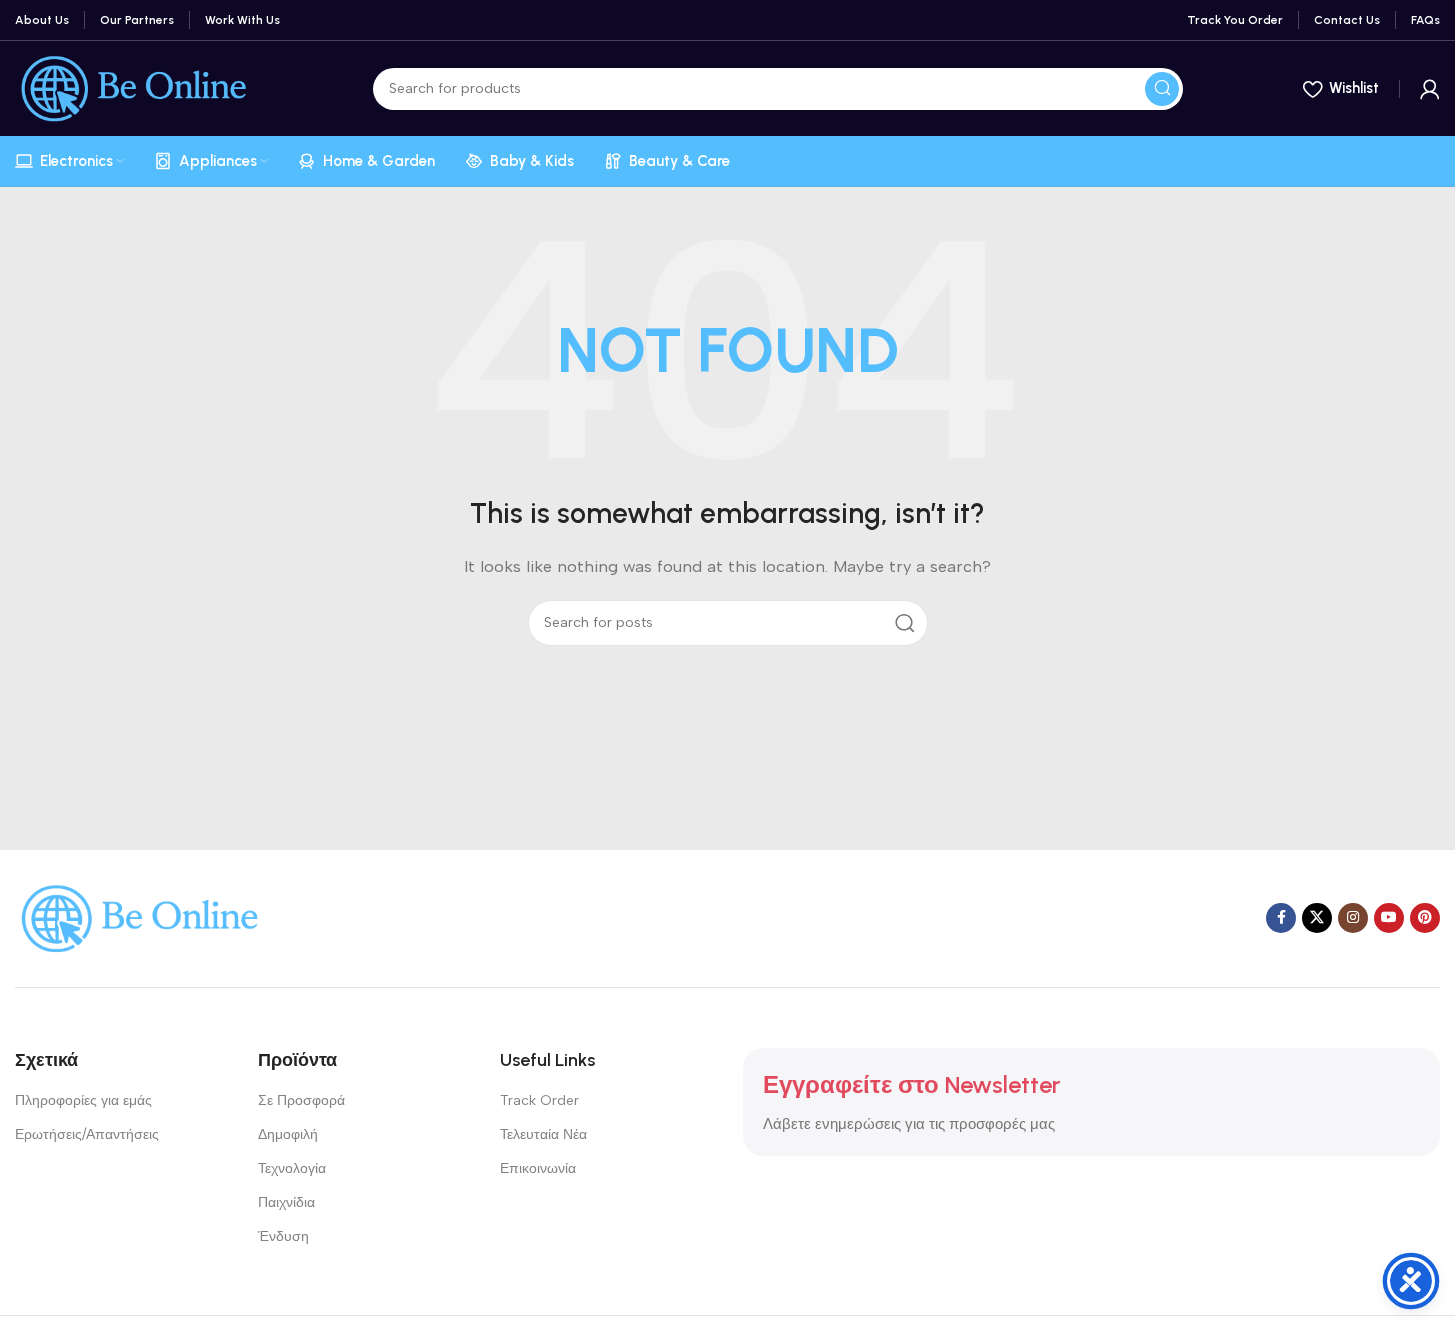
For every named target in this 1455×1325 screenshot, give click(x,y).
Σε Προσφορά (301, 1100)
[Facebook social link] (1281, 918)
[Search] (1162, 89)
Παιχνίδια (286, 1202)
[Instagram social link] (1353, 918)
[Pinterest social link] (1425, 918)
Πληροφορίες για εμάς (83, 1100)
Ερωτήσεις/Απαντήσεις (87, 1134)
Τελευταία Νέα (543, 1134)
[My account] (1430, 89)
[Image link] (140, 917)
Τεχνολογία (292, 1168)
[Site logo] (134, 87)
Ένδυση (283, 1236)
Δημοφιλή (288, 1134)
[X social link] (1317, 918)
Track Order (539, 1100)
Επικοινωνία (538, 1168)
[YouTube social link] (1389, 918)
